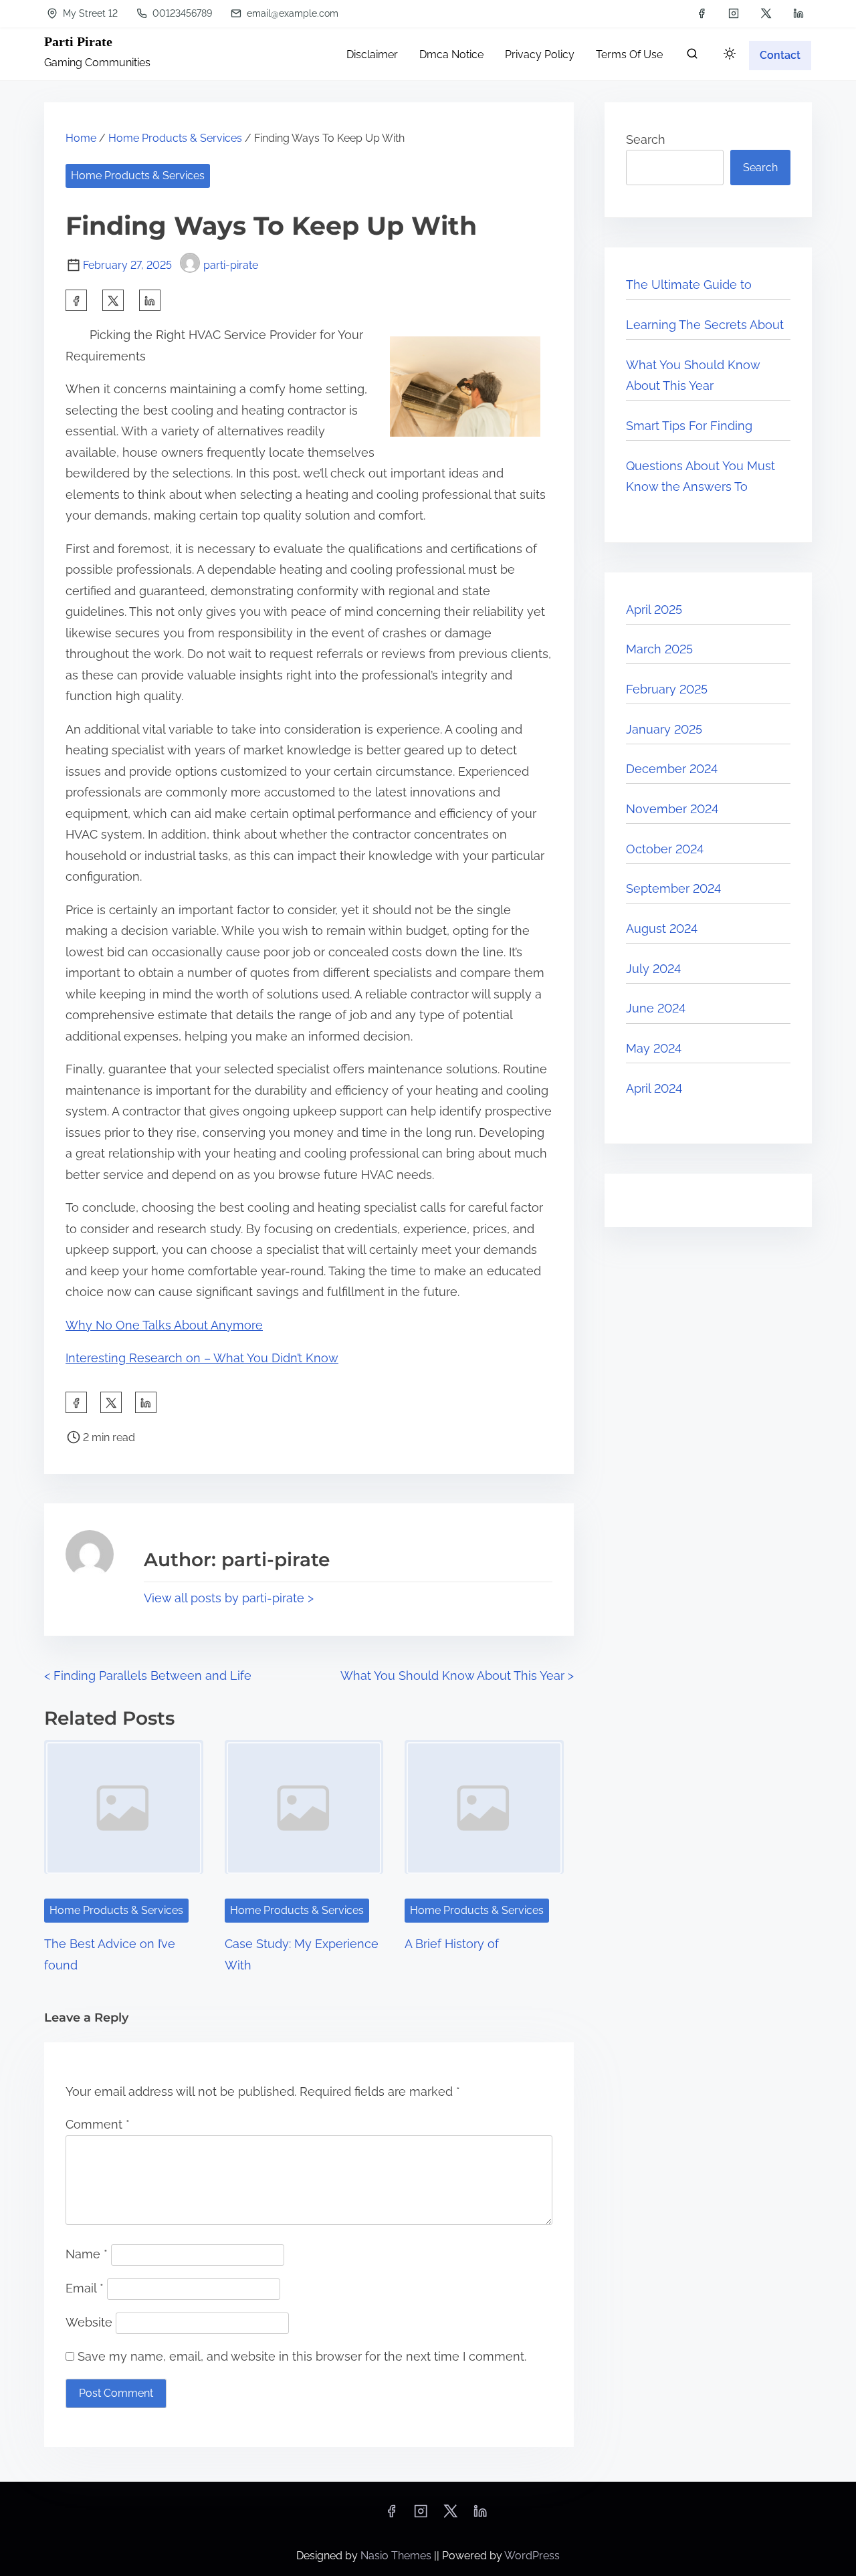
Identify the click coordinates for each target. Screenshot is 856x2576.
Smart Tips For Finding (689, 426)
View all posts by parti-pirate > (229, 1598)
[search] (692, 57)
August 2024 (662, 929)
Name (87, 2254)
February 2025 (667, 689)
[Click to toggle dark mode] (730, 55)
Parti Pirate (78, 41)
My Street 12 (89, 13)
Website (89, 2322)
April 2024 (654, 1088)
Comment (98, 2124)
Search (646, 139)
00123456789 (181, 13)
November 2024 (672, 809)
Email (85, 2288)
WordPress (532, 2556)
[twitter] (766, 13)
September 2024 (673, 888)
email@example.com (291, 13)
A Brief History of (452, 1944)
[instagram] (734, 13)
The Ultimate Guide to (689, 285)
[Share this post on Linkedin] (150, 300)
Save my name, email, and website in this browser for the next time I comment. (302, 2356)
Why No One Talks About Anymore (164, 1325)
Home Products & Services (175, 138)
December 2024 (672, 769)
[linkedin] (798, 13)
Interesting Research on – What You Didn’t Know (202, 1358)
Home (81, 138)
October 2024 (665, 849)
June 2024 (656, 1008)
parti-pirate (231, 265)
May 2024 (654, 1048)
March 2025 (659, 649)
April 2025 (654, 610)
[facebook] (702, 13)
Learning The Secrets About (705, 325)
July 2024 (653, 969)
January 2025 (664, 729)
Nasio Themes (397, 2556)
